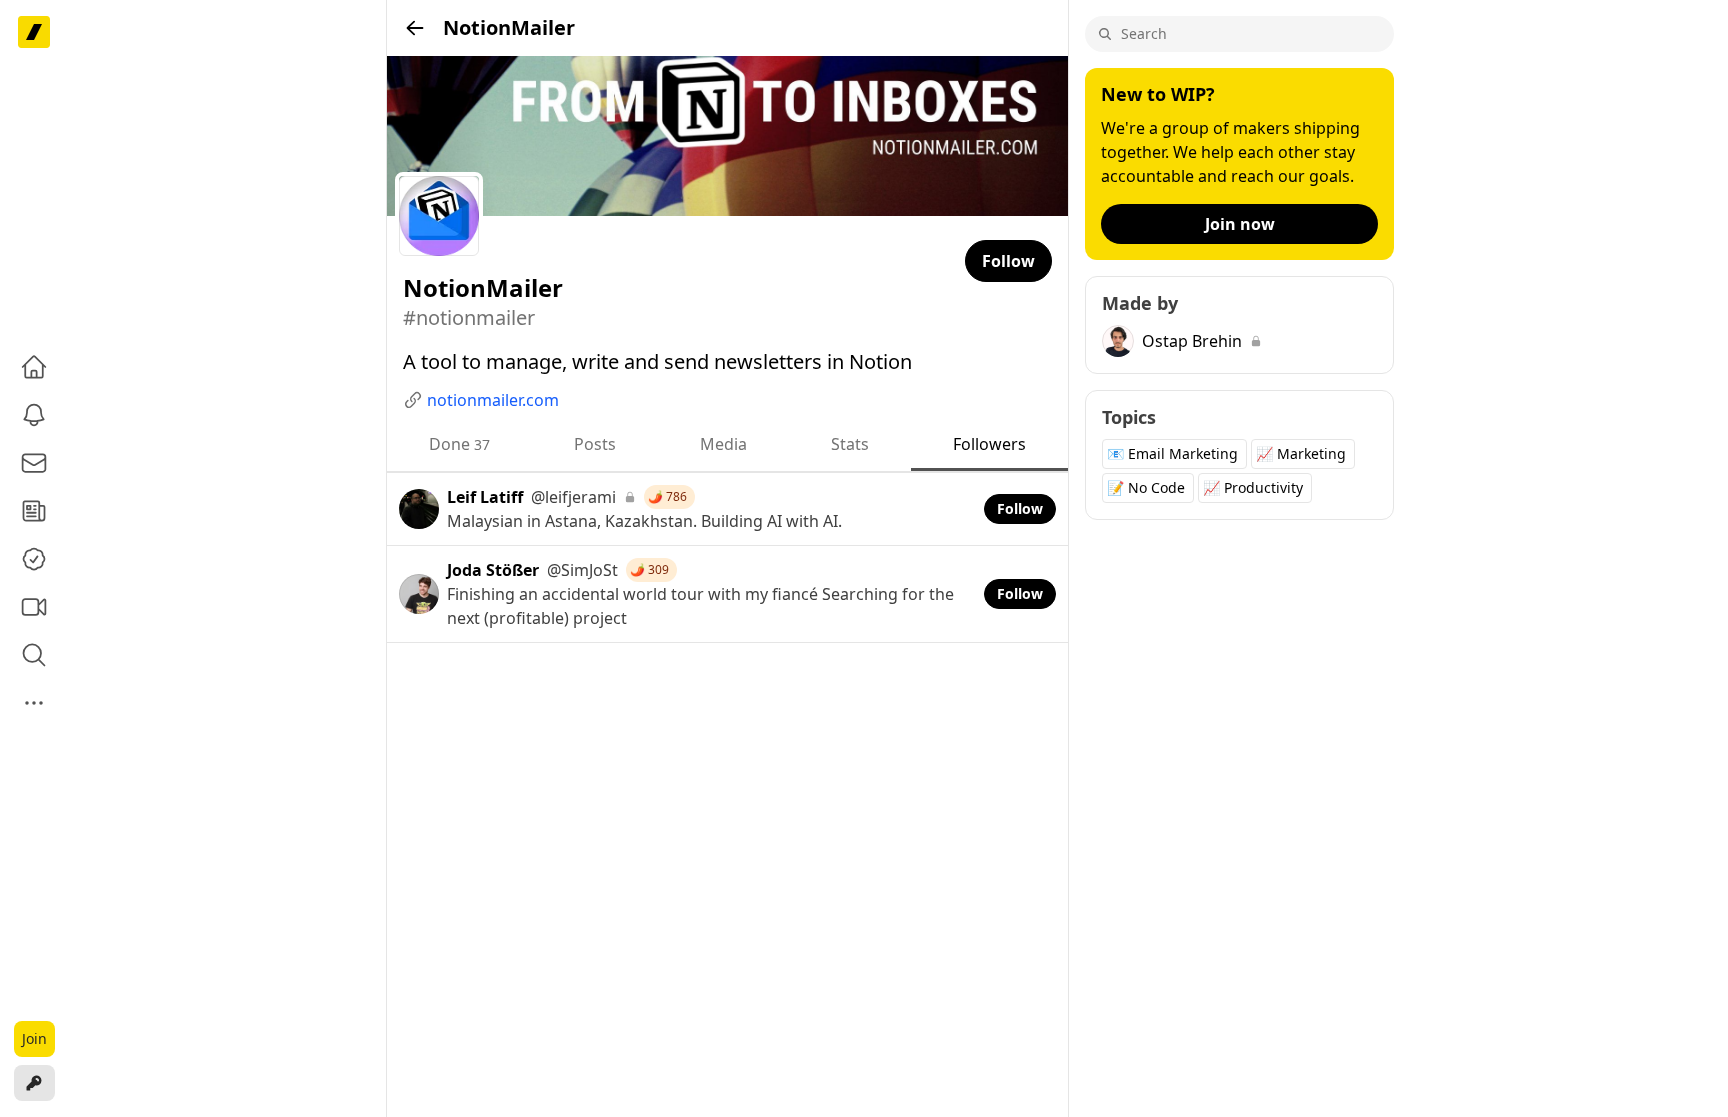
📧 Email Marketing (1172, 453)
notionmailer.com (493, 400)
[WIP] (34, 32)
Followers (989, 444)
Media (723, 444)
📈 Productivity (1253, 487)
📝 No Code (1146, 487)
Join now (1240, 224)
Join (34, 1038)
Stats (850, 444)
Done (459, 444)
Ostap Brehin (1192, 341)
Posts (595, 444)
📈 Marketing (1301, 453)
